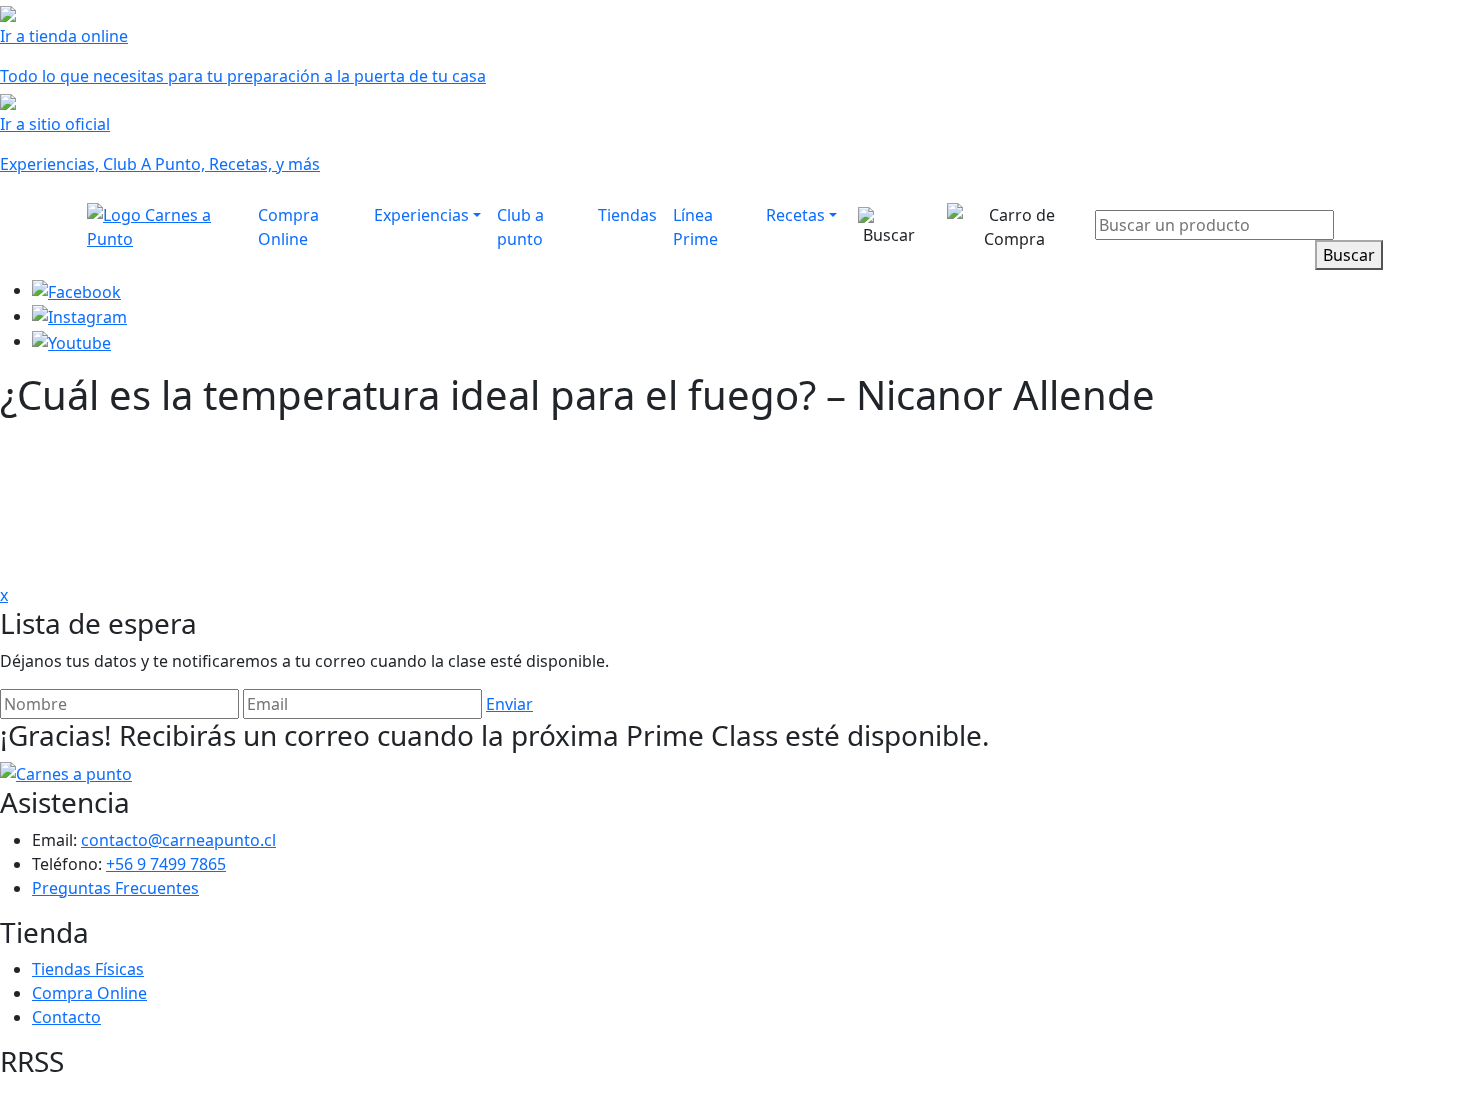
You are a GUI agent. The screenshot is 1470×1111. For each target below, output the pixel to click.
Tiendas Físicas (88, 969)
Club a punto (520, 227)
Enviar (509, 704)
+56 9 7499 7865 (166, 864)
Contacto (66, 1017)
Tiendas (627, 215)
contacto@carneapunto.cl (178, 840)
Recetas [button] (795, 215)
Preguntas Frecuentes (115, 888)
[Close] (1371, 196)
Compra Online (288, 227)
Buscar (1349, 255)
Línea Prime (695, 227)
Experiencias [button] (421, 215)
